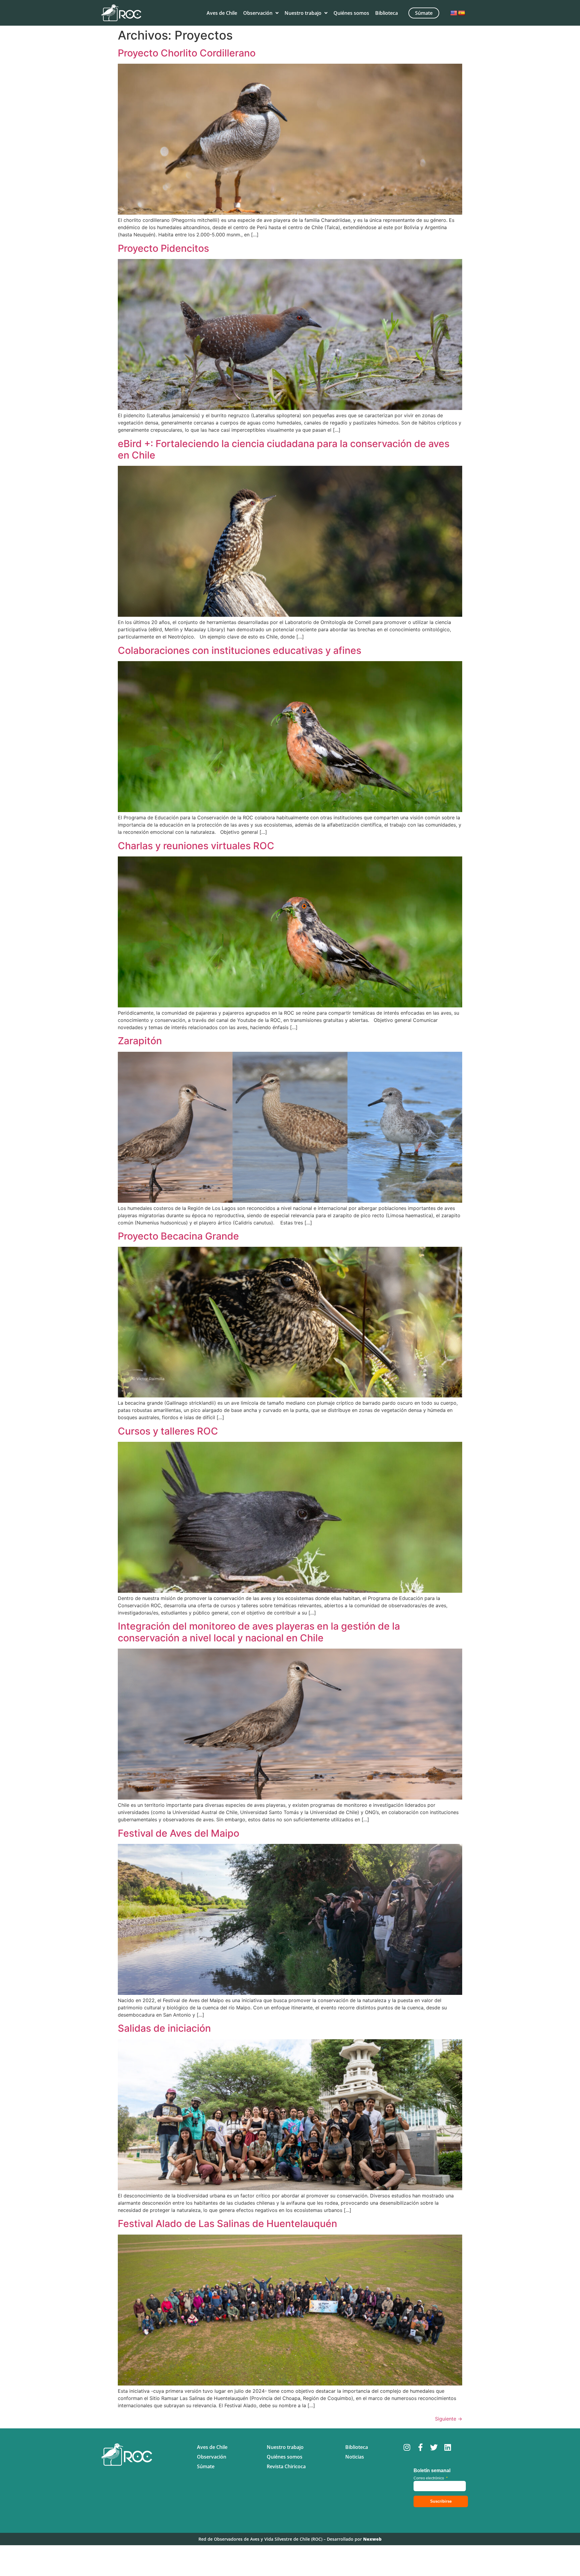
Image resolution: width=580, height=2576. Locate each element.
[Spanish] (462, 13)
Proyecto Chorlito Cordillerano (187, 53)
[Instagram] (407, 2447)
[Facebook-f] (420, 2447)
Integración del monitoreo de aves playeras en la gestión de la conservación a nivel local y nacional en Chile (259, 1632)
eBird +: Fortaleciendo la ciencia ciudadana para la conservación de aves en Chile (284, 449)
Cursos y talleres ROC (168, 1431)
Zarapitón (140, 1041)
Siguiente (449, 2419)
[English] (454, 13)
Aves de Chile (222, 13)
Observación (258, 13)
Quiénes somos (351, 13)
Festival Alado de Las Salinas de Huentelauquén (227, 2224)
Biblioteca (387, 13)
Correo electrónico (431, 2478)
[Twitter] (434, 2447)
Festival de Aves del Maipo (179, 1833)
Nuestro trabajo (303, 13)
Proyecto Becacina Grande (178, 1236)
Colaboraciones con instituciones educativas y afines (240, 650)
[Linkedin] (448, 2447)
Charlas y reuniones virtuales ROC (196, 846)
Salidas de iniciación (164, 2028)
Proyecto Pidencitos (163, 248)
